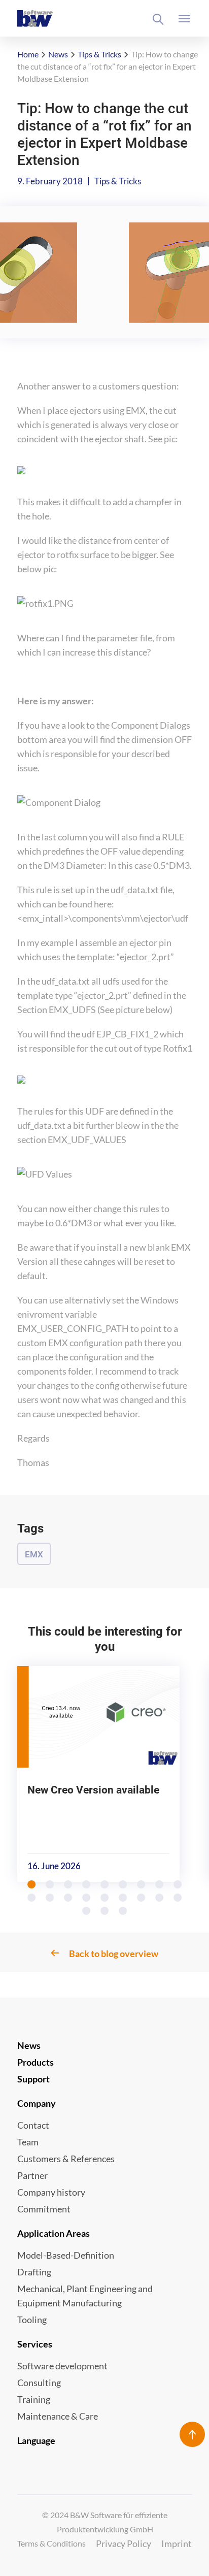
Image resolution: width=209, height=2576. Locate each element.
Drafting (34, 2272)
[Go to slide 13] (87, 1898)
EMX (34, 1554)
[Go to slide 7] (142, 1884)
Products (36, 2062)
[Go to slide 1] (32, 1884)
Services (35, 2344)
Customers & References (66, 2159)
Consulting (39, 2383)
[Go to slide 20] (105, 1911)
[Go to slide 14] (105, 1898)
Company (37, 2103)
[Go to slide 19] (87, 1911)
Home (28, 54)
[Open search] (158, 19)
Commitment (44, 2209)
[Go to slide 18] (178, 1898)
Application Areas (54, 2233)
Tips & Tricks (99, 54)
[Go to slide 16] (142, 1898)
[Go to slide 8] (160, 1884)
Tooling (32, 2320)
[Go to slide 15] (123, 1898)
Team (28, 2142)
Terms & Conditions (51, 2543)
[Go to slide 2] (50, 1884)
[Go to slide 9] (178, 1884)
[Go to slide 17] (160, 1898)
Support (33, 2079)
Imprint (177, 2544)
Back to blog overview (114, 1953)
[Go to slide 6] (123, 1884)
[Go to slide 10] (32, 1898)
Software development (62, 2366)
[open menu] (185, 19)
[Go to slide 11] (50, 1898)
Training (34, 2399)
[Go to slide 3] (68, 1884)
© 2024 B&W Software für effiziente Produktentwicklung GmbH (105, 2522)
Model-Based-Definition (66, 2255)
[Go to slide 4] (87, 1884)
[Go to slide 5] (105, 1884)
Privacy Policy (124, 2544)
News (58, 54)
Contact (33, 2125)
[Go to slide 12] (68, 1898)
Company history (51, 2192)
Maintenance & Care (58, 2416)
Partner (32, 2175)
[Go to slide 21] (123, 1911)
